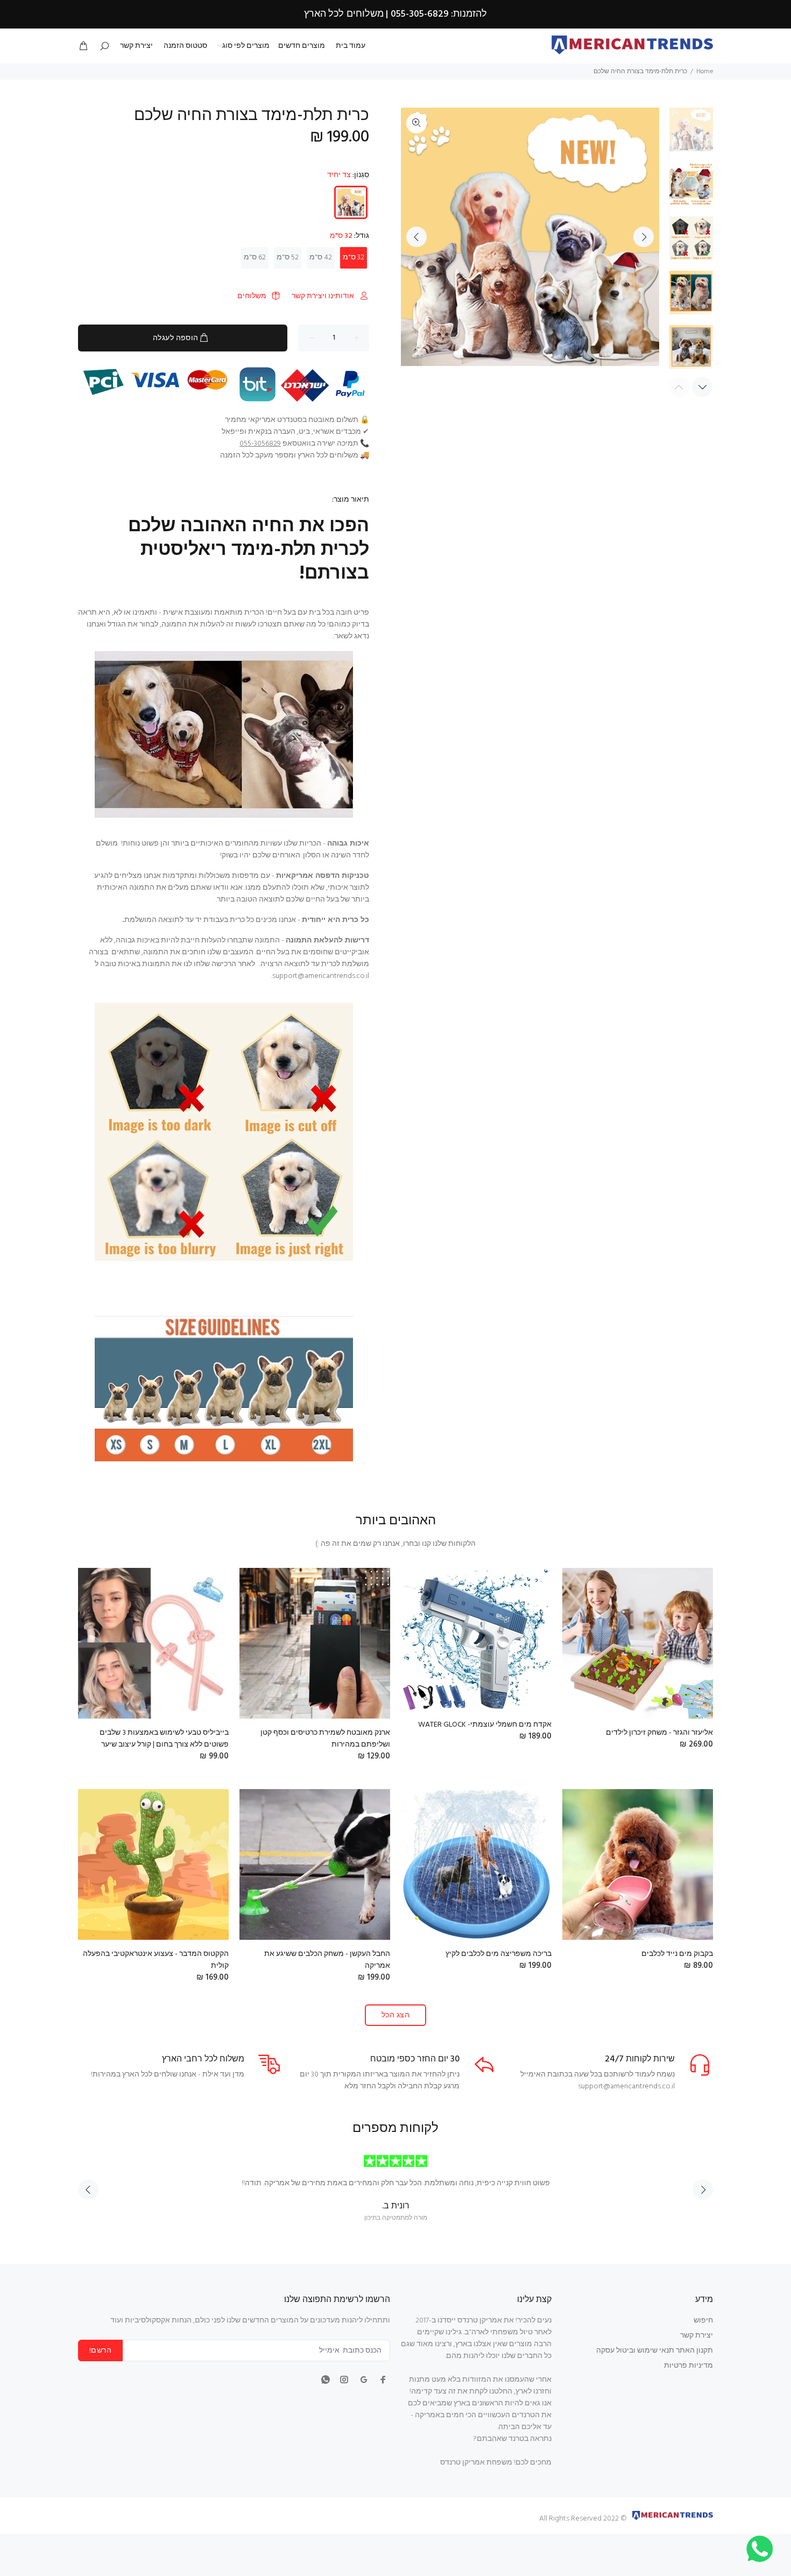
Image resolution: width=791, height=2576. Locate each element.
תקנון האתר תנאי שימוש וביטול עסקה (655, 2351)
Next (644, 237)
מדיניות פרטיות (688, 2366)
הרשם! (100, 2351)
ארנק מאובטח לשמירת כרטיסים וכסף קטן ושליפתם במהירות (325, 1739)
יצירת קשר (697, 2336)
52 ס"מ (288, 258)
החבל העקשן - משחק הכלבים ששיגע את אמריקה (327, 1960)
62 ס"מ (255, 258)
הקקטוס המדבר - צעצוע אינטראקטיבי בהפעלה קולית (156, 1960)
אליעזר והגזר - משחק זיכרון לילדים (659, 1733)
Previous (416, 237)
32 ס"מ (354, 258)
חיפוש (703, 2321)
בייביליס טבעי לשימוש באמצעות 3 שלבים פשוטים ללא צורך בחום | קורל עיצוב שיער (164, 1739)
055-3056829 (260, 444)
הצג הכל (395, 2015)
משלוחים (252, 296)
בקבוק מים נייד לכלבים (677, 1954)
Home (705, 72)
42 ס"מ (321, 258)
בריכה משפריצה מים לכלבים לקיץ (499, 1954)
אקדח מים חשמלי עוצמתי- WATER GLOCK (485, 1725)
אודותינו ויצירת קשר (323, 296)
